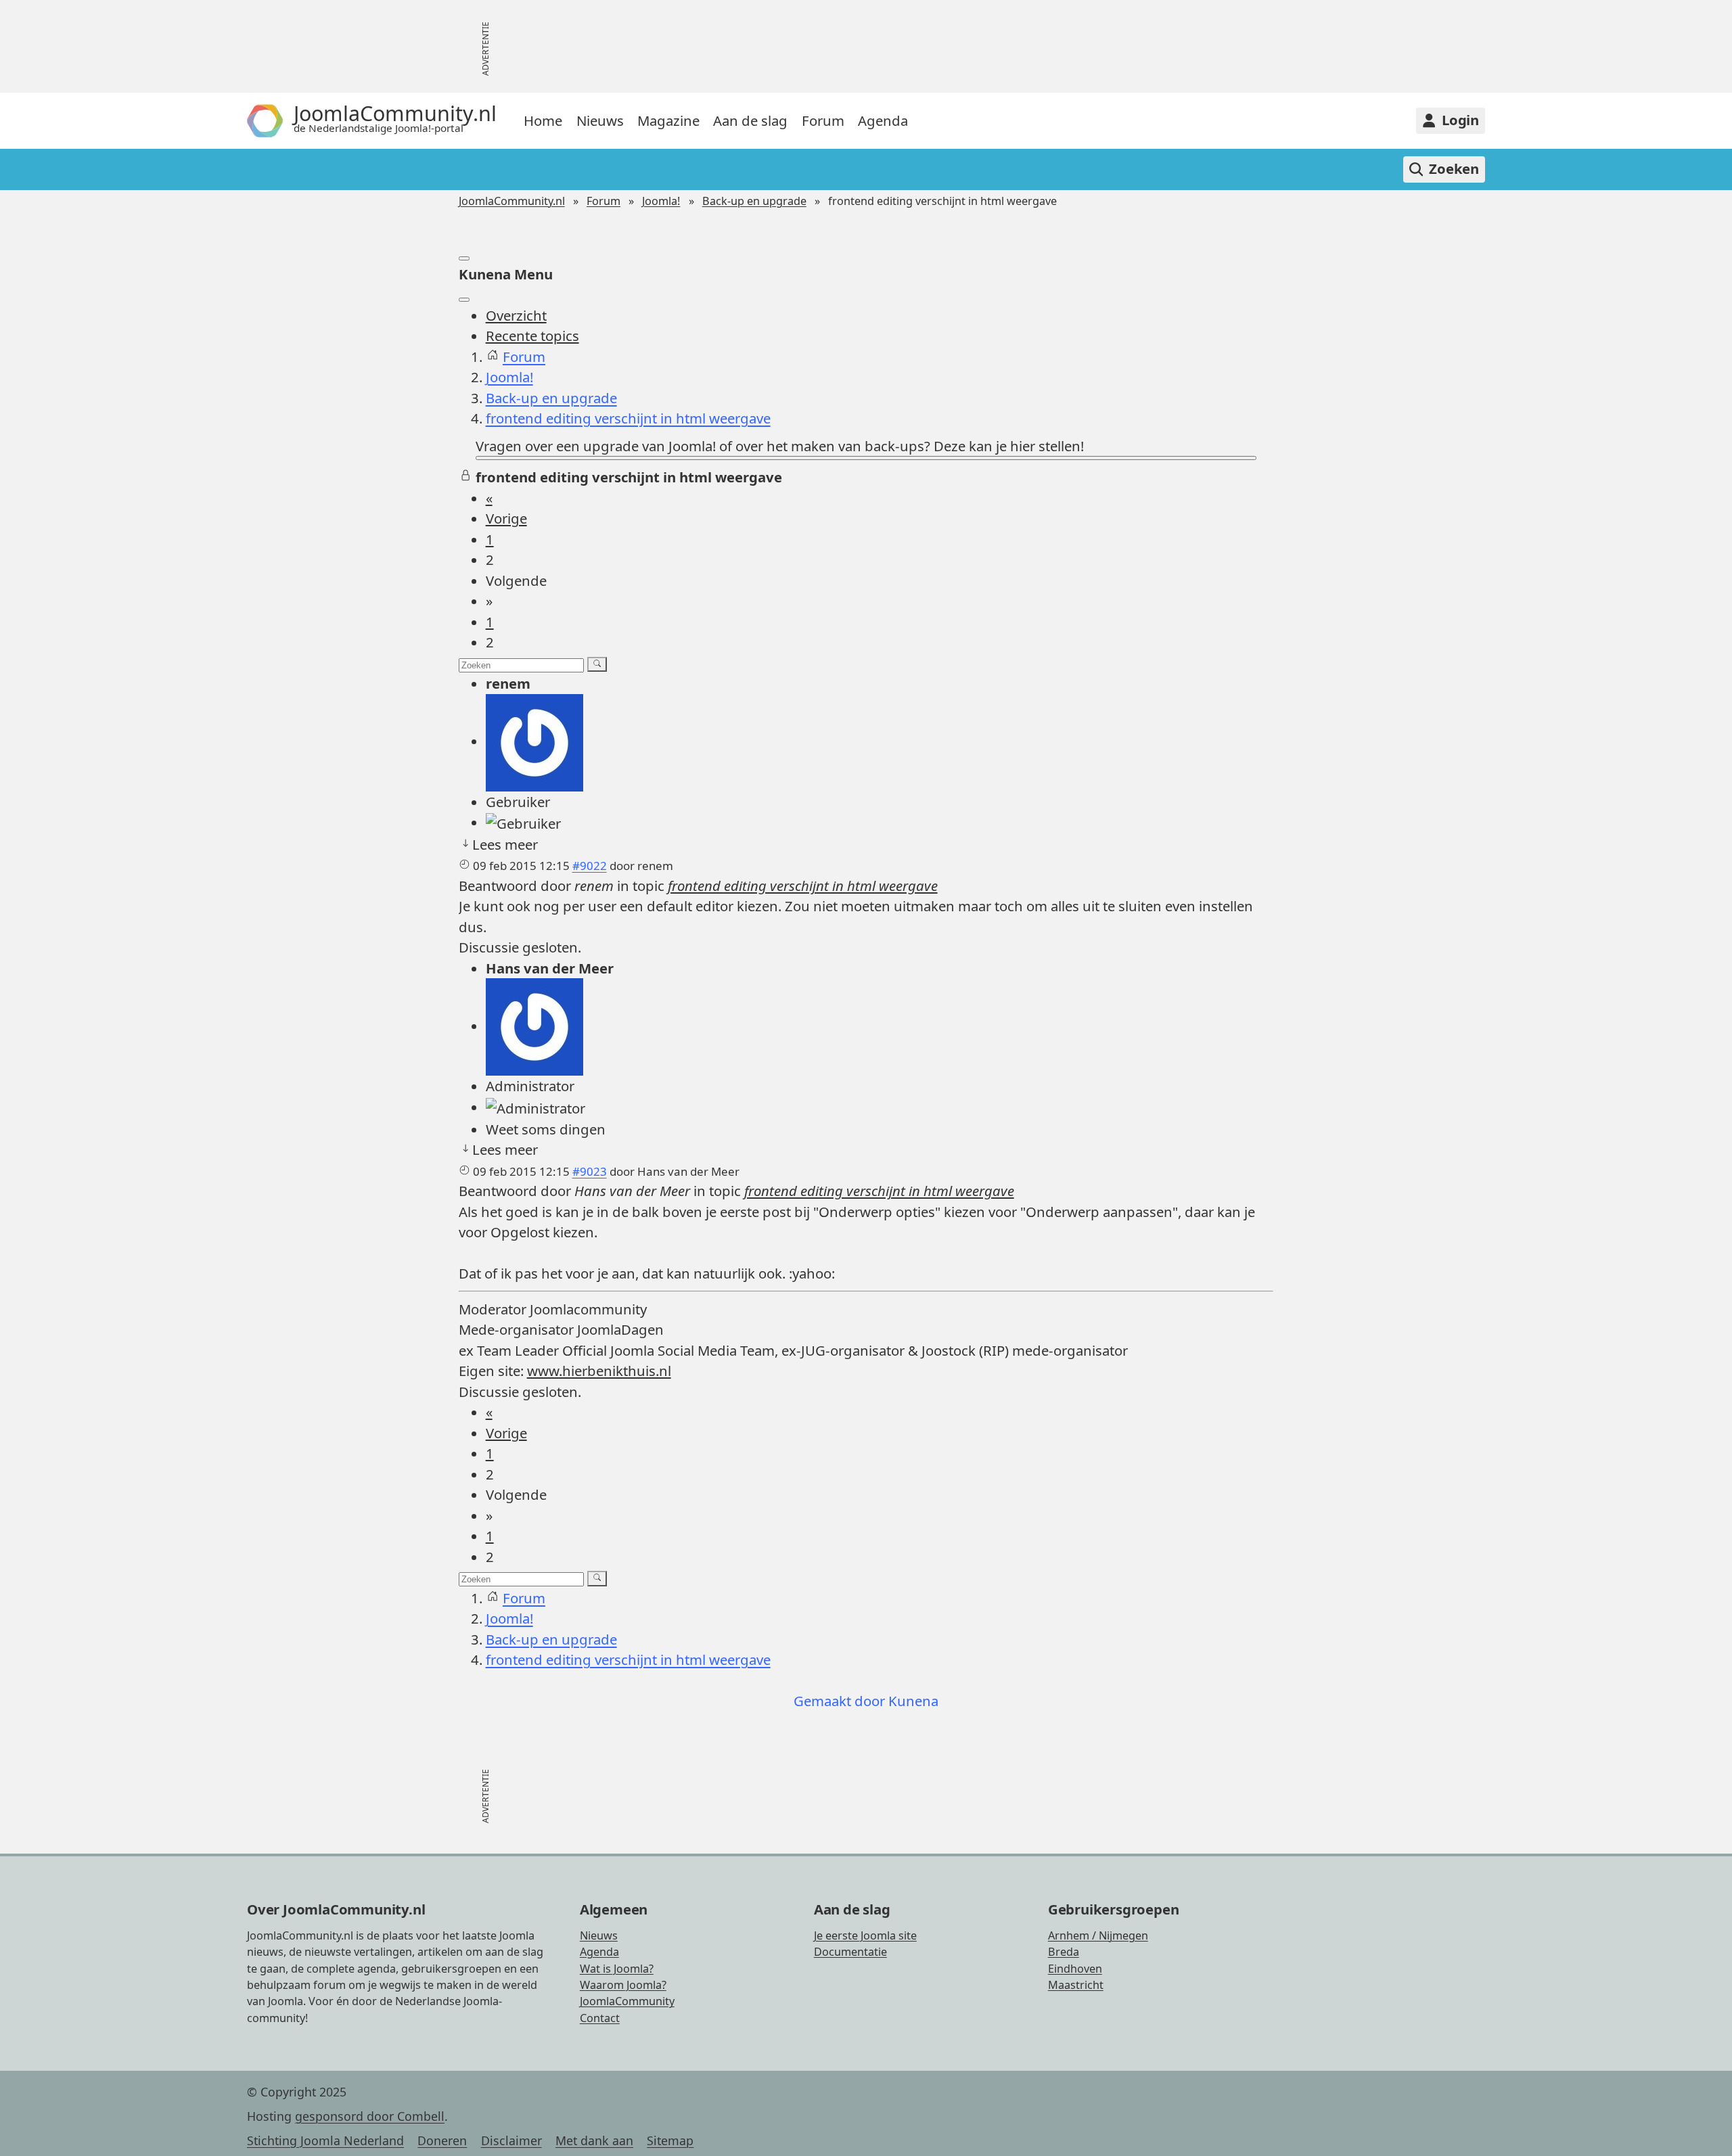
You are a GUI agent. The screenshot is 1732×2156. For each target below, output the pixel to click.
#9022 (590, 866)
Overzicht (516, 315)
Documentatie (850, 1952)
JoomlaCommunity (627, 2001)
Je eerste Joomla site (865, 1935)
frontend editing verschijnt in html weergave (803, 886)
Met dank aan (594, 2140)
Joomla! (661, 201)
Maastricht (1076, 1985)
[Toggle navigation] (464, 258)
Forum (823, 120)
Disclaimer (511, 2140)
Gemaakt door (841, 1701)
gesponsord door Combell (370, 2116)
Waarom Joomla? (623, 1985)
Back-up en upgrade (754, 201)
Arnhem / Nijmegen (1098, 1935)
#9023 (590, 1171)
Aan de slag (750, 120)
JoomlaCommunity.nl (512, 201)
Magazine (668, 120)
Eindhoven (1075, 1969)
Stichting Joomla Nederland (325, 2140)
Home (543, 120)
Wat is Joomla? (617, 1969)
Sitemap (670, 2140)
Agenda (883, 120)
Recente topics (532, 336)
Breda (1064, 1952)
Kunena (913, 1701)
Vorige (506, 518)
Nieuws (600, 120)
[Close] (464, 300)
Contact (600, 2018)
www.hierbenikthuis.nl (599, 1371)
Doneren (442, 2140)
